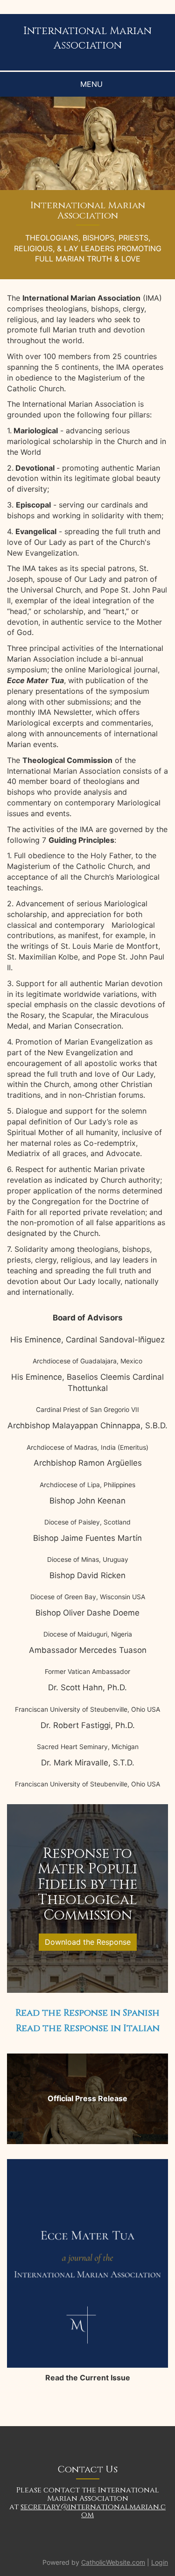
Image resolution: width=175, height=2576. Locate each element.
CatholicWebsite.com (113, 2562)
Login (160, 2562)
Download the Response (88, 1942)
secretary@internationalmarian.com (93, 2511)
